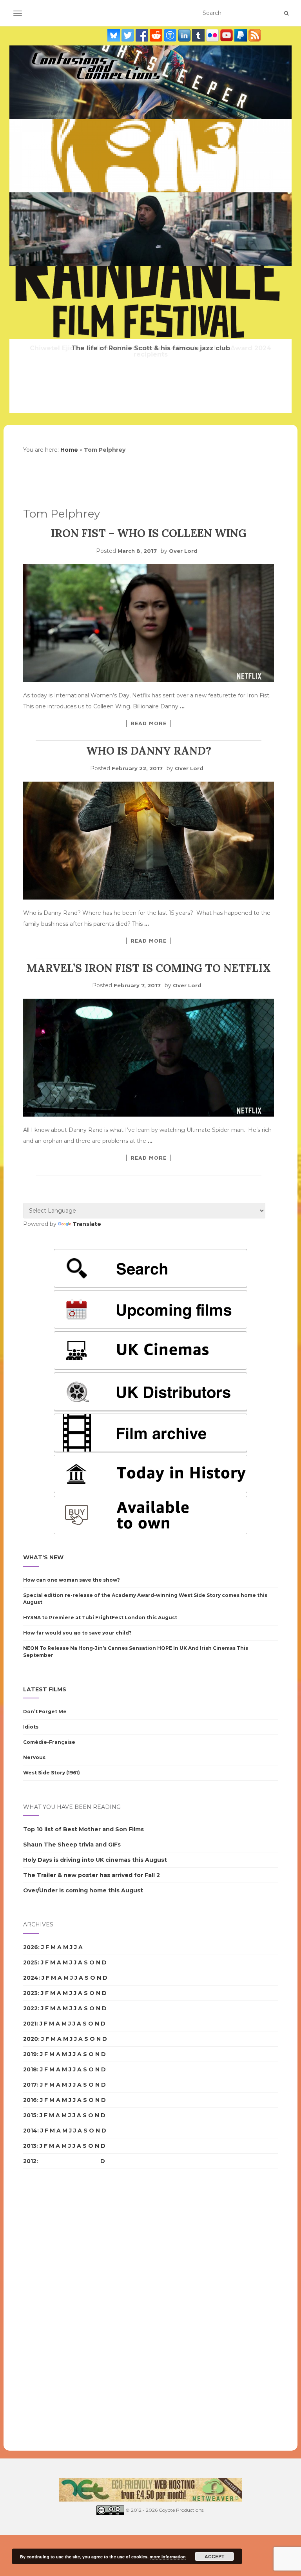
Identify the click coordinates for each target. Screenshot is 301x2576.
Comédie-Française (49, 1742)
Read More (149, 723)
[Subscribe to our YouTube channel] (227, 35)
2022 (30, 2008)
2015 (30, 2115)
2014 (30, 2131)
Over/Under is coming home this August (83, 1890)
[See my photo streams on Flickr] (213, 35)
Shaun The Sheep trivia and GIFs (72, 1845)
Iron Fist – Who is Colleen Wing (149, 533)
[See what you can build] (171, 35)
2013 (30, 2146)
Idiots (31, 1727)
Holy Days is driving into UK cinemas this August (95, 1860)
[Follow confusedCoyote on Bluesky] (114, 35)
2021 (30, 2024)
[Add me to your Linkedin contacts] (185, 35)
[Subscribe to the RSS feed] (255, 35)
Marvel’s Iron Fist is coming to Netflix (149, 968)
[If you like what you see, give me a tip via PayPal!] (241, 35)
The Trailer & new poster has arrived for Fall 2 (92, 1875)
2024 (31, 1978)
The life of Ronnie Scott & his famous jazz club (151, 348)
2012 (30, 2161)
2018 (30, 2069)
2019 (30, 2054)
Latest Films (45, 1689)
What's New (43, 1557)
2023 (30, 1993)
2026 (31, 1947)
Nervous (34, 1757)
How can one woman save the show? (72, 1580)
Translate (87, 1224)
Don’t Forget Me (45, 1712)
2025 (30, 1962)
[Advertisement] (54, 2310)
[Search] (286, 13)
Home (69, 450)
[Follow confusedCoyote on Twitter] (129, 35)
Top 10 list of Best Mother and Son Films (83, 1829)
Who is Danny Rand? (149, 751)
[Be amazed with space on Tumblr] (199, 35)
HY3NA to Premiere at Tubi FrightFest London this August (100, 1617)
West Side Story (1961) (52, 1773)
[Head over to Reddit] (157, 35)
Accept (214, 2556)
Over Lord (183, 551)
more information (168, 2557)
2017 (30, 2085)
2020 (31, 2039)
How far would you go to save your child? (77, 1633)
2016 (30, 2100)
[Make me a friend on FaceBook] (143, 35)
